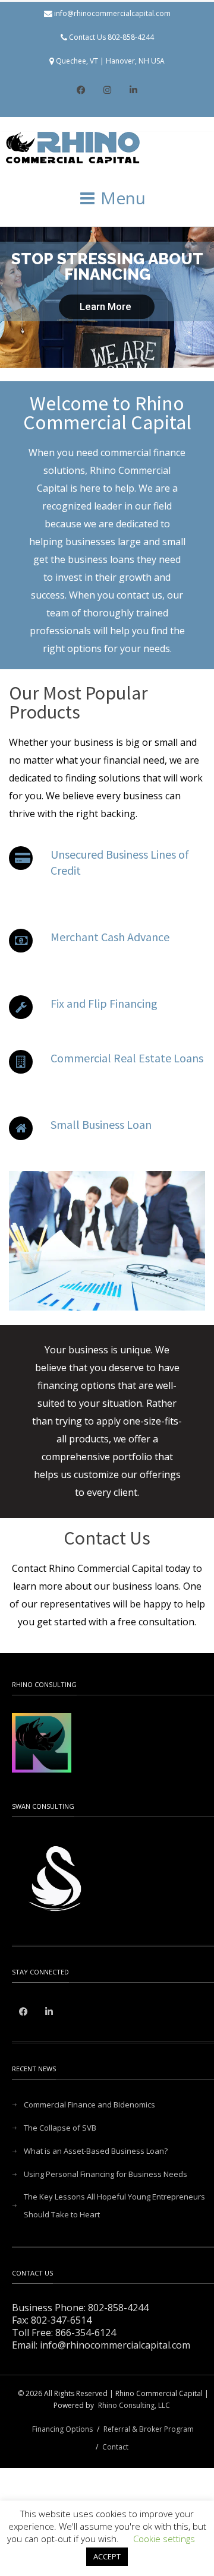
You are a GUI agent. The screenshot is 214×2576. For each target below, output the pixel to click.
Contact (115, 2447)
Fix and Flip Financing (104, 1003)
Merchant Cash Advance (110, 937)
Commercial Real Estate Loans (127, 1058)
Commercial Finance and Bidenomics (89, 2105)
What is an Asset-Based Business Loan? (96, 2151)
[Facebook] (81, 91)
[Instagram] (107, 91)
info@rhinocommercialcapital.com (112, 13)
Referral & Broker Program (149, 2429)
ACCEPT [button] (107, 2556)
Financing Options (62, 2429)
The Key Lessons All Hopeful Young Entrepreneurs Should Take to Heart (114, 2205)
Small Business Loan (101, 1124)
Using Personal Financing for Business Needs (106, 2174)
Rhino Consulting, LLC (134, 2405)
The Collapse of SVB (60, 2128)
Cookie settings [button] (164, 2539)
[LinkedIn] (133, 91)
